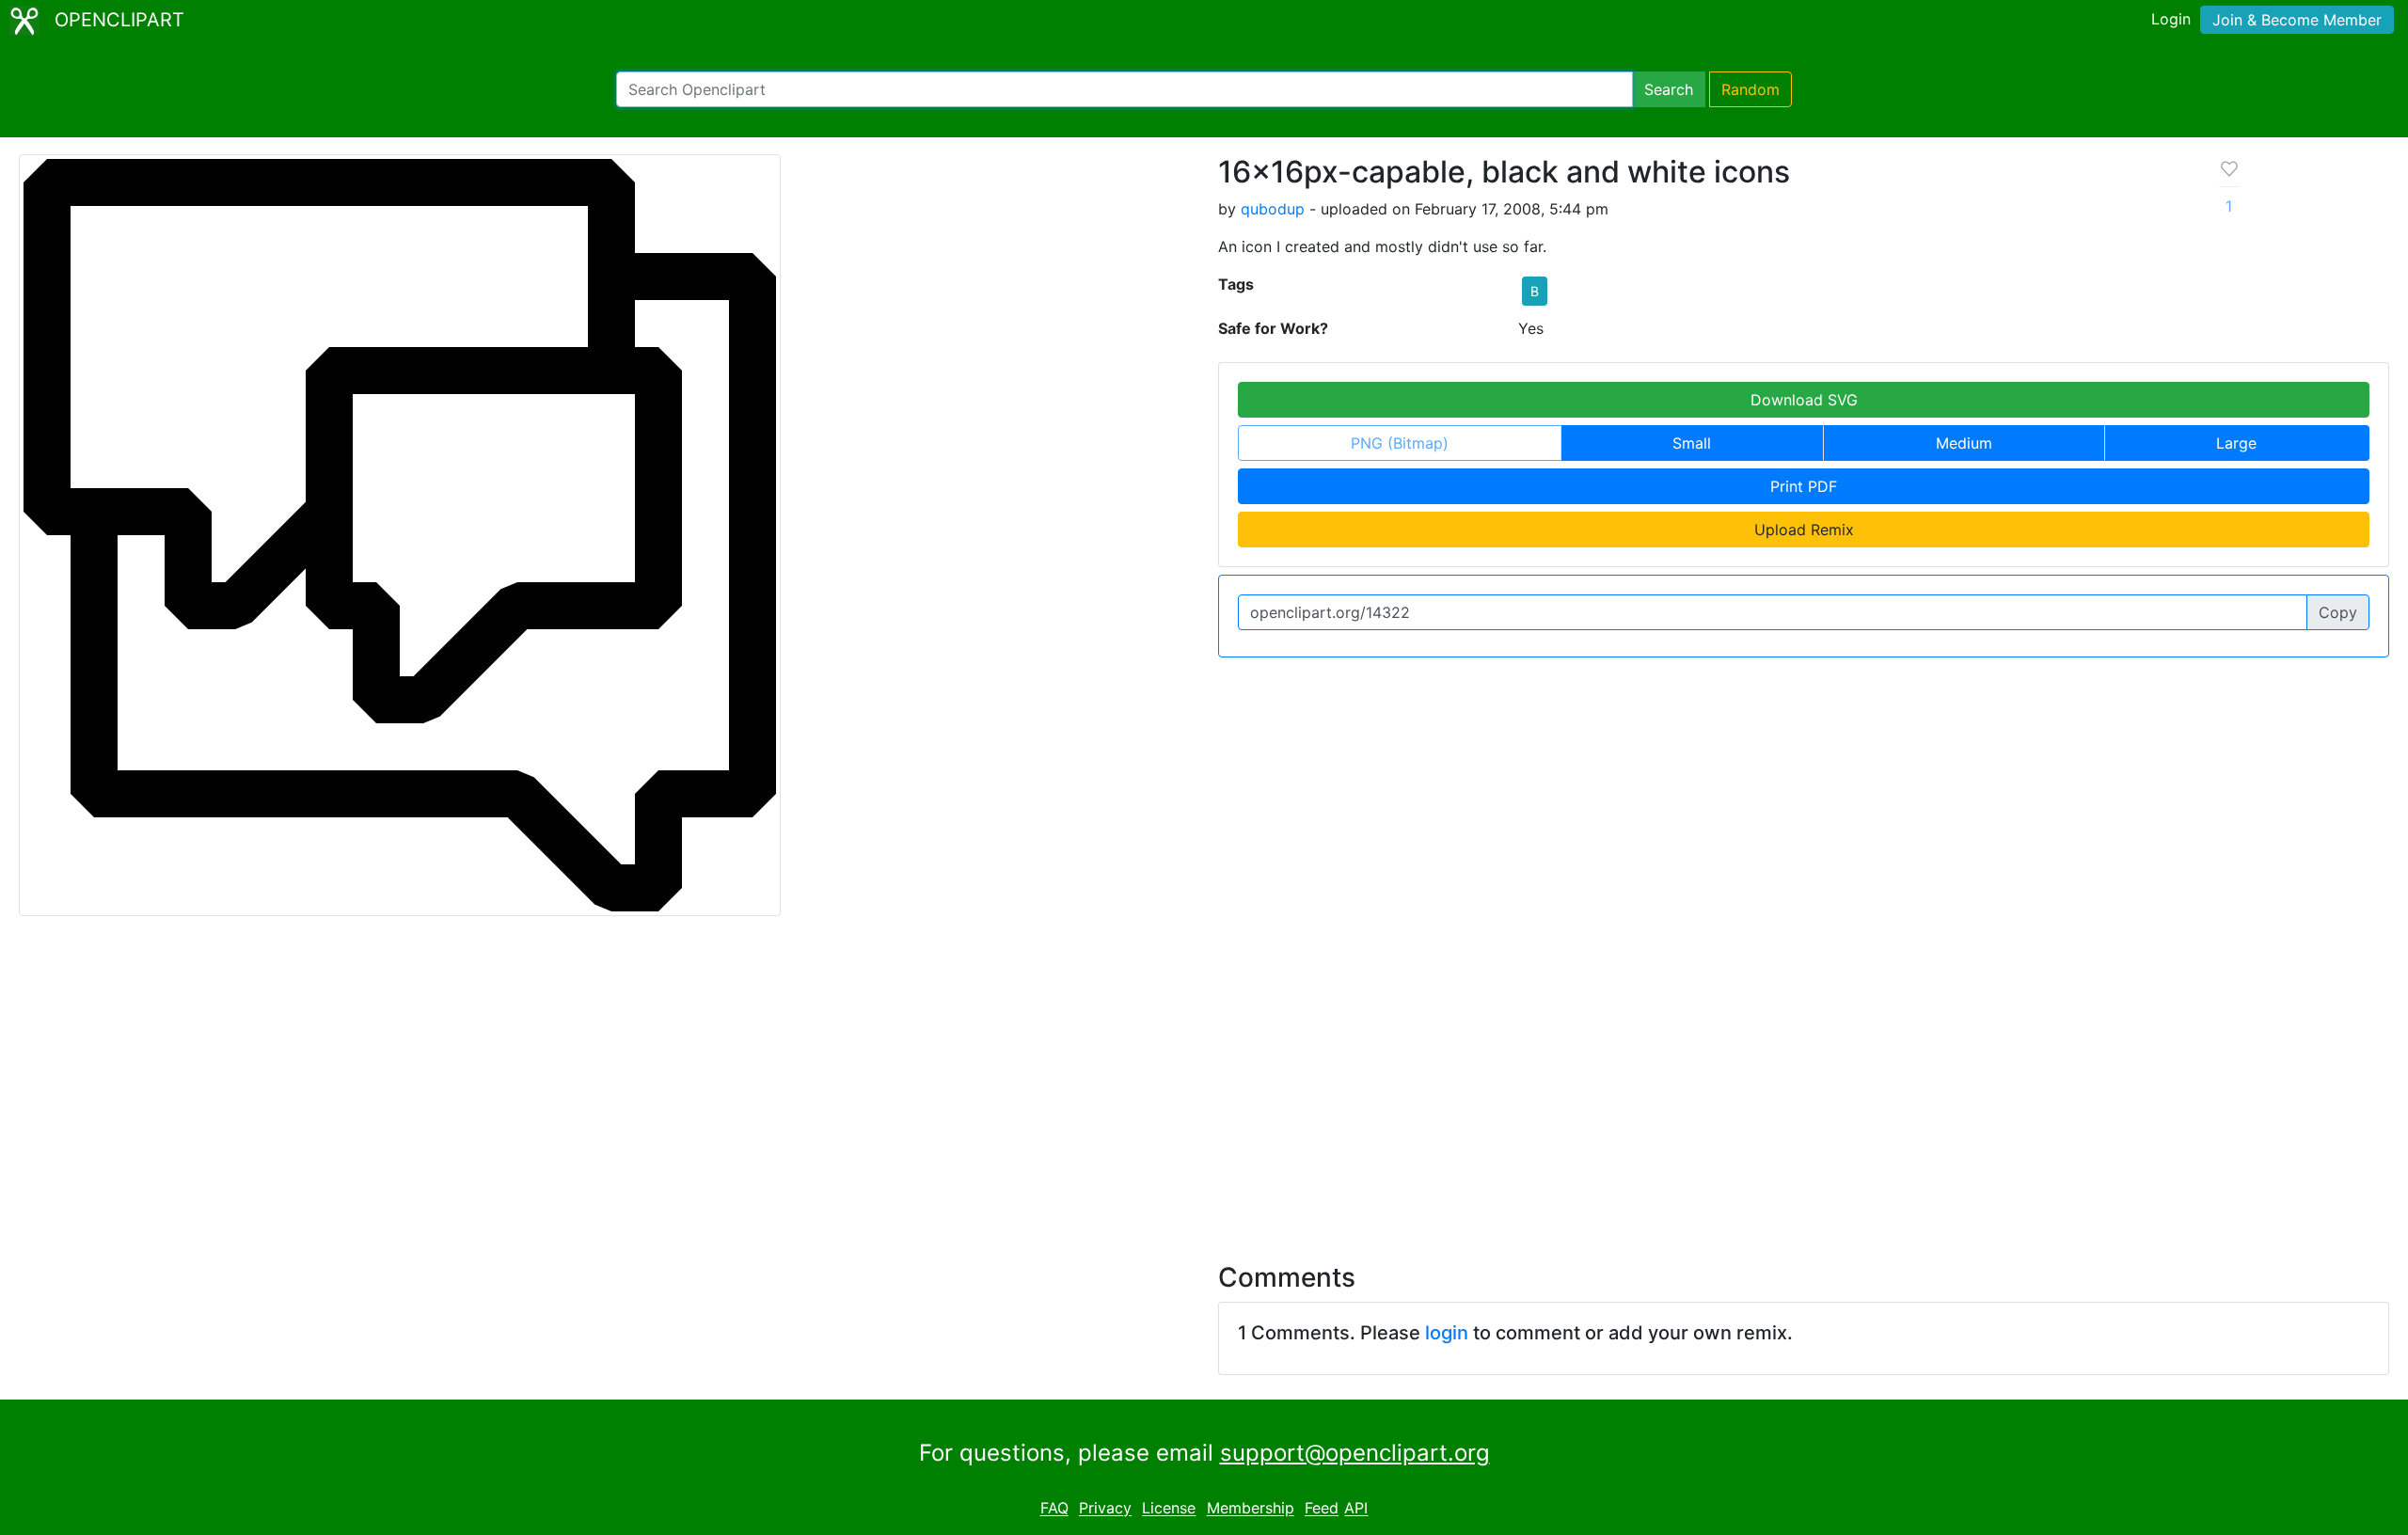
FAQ (1054, 1509)
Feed (1322, 1509)
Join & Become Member (2297, 20)
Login (2171, 19)
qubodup (1273, 209)
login (1447, 1333)
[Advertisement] (1204, 1078)
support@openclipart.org (1355, 1453)
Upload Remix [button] (1804, 530)
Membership (1251, 1509)
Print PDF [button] (1804, 486)
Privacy (1105, 1509)
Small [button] (1692, 443)
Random (1751, 89)
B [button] (1535, 291)
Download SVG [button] (1804, 400)
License (1169, 1509)
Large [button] (2236, 443)
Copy (2338, 612)
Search (1669, 89)
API (1356, 1509)
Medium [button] (1964, 443)
